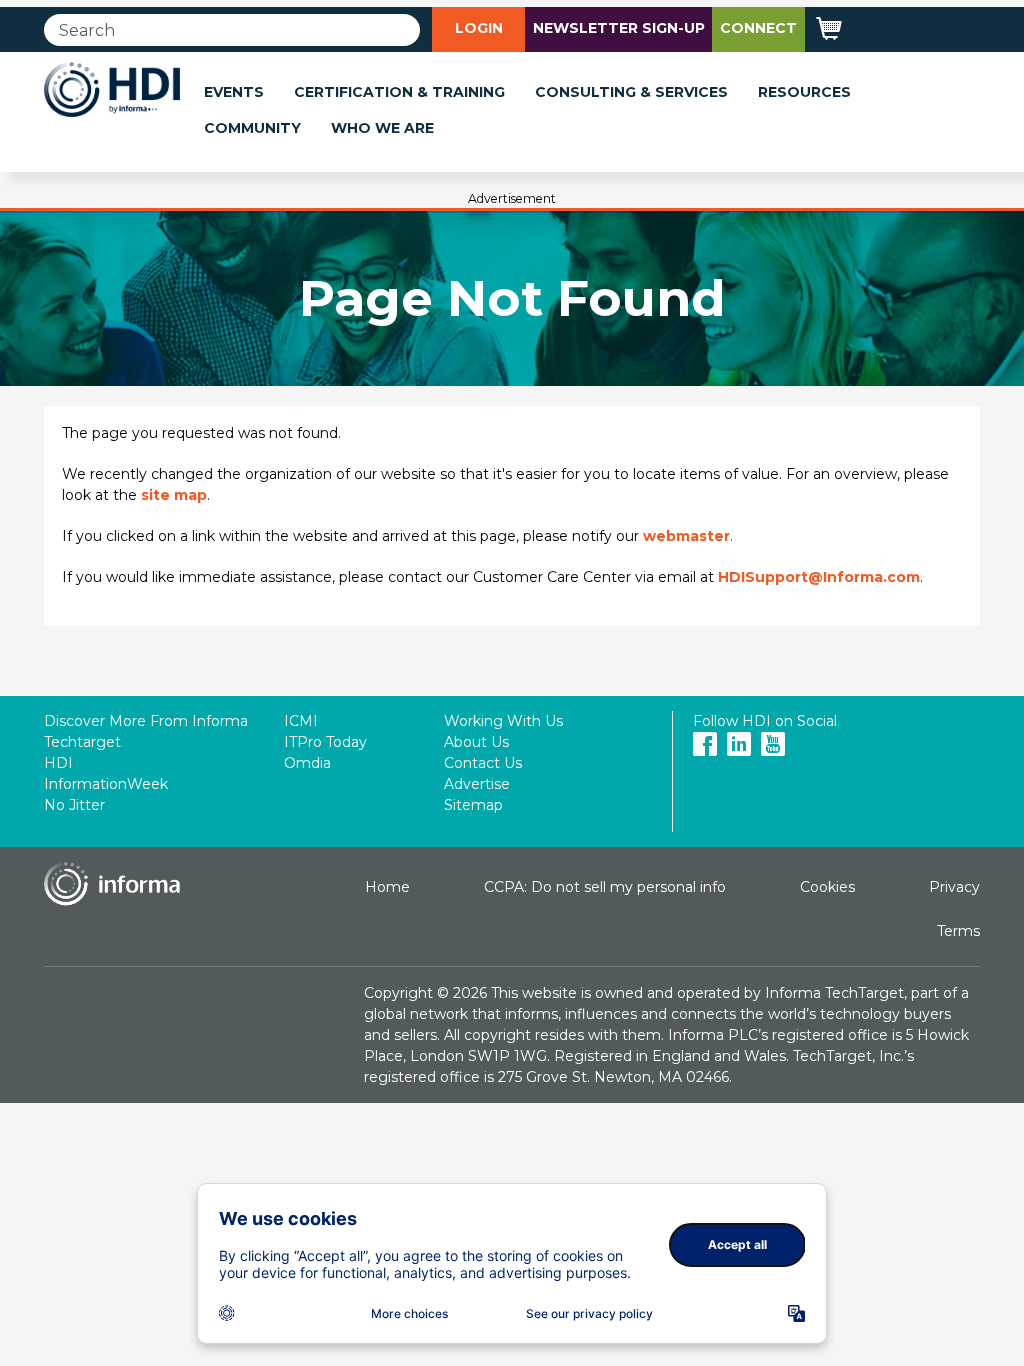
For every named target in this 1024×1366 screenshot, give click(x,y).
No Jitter (74, 805)
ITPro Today (325, 742)
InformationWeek (106, 784)
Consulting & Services (631, 92)
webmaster (686, 536)
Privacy (954, 887)
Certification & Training (399, 92)
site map (174, 495)
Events (234, 92)
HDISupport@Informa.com (819, 577)
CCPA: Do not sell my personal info (605, 887)
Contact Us (483, 763)
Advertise (477, 784)
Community (252, 128)
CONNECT (758, 28)
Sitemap (473, 805)
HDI (58, 763)
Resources (804, 92)
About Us (476, 742)
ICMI (301, 721)
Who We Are (382, 128)
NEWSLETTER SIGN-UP (619, 28)
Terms (958, 931)
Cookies (827, 887)
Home (387, 887)
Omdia (307, 763)
